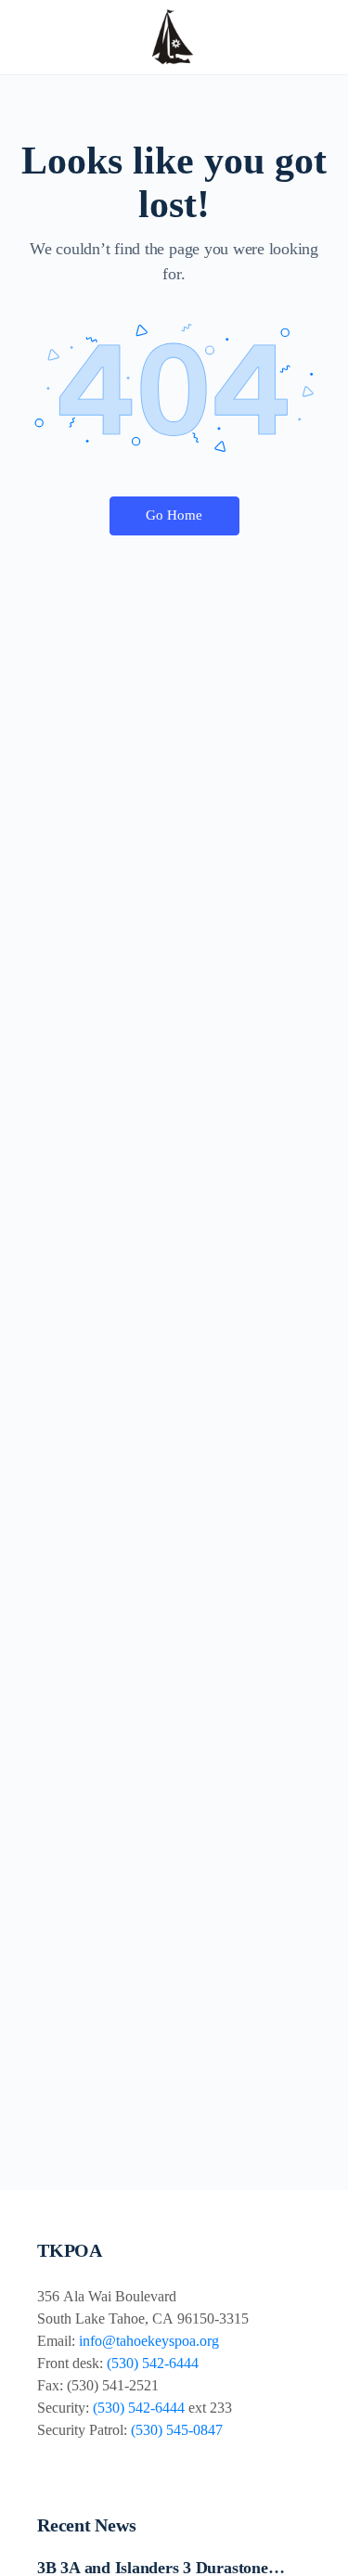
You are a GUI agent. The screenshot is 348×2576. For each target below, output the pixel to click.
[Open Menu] (30, 36)
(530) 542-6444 (153, 2363)
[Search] (314, 37)
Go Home (174, 515)
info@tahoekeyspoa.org (149, 2341)
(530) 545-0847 (177, 2430)
